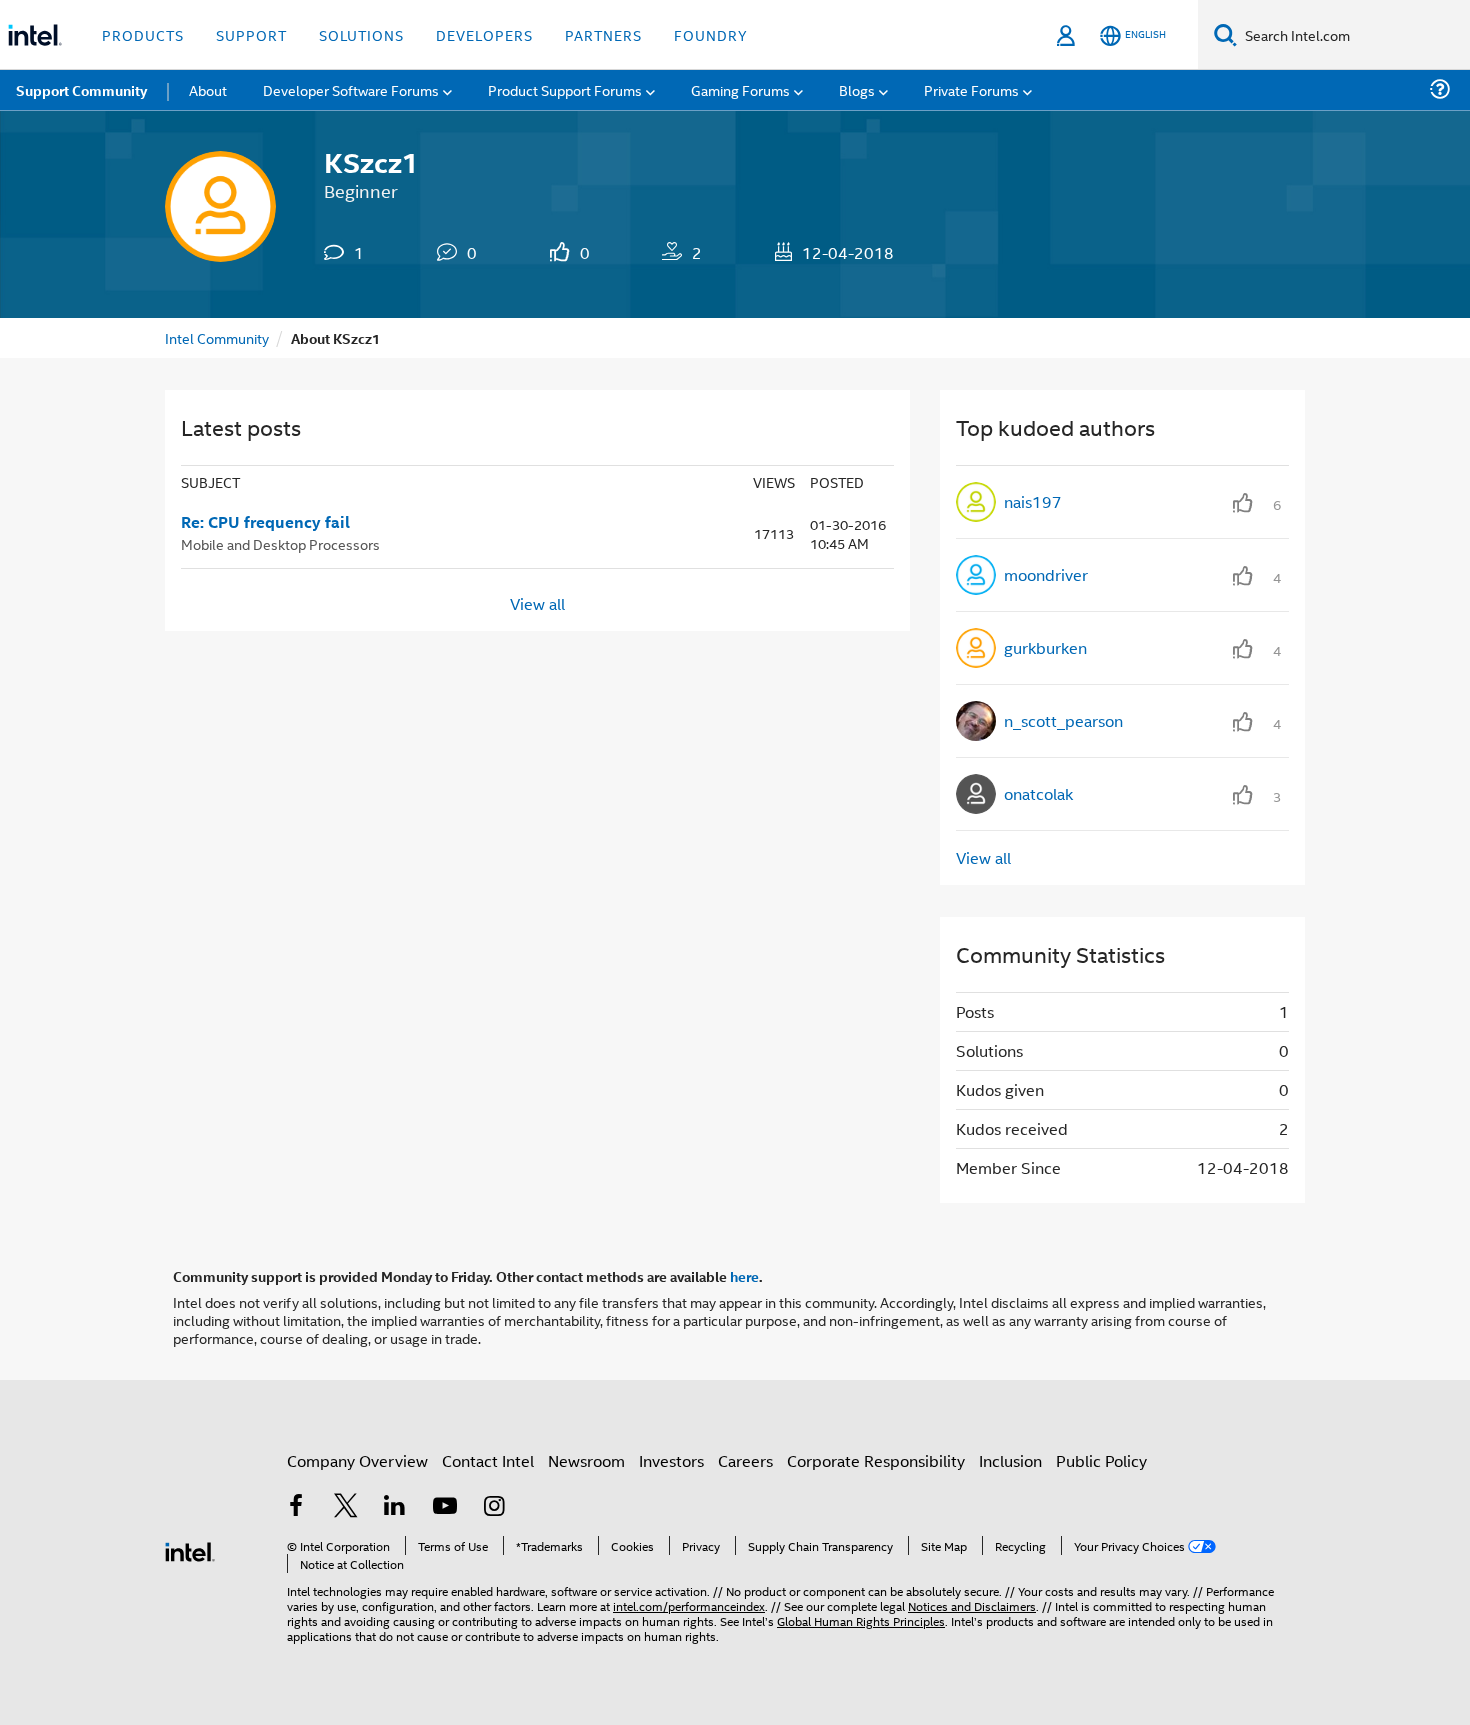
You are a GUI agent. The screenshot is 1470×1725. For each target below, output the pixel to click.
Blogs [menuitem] (857, 89)
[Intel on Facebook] (296, 1507)
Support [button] (251, 34)
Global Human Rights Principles (861, 1620)
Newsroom (586, 1460)
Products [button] (143, 34)
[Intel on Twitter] (346, 1507)
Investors (671, 1460)
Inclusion (1010, 1460)
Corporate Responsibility (876, 1460)
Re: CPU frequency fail (265, 522)
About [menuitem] (208, 89)
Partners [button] (603, 34)
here (744, 1276)
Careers (745, 1460)
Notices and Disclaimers (972, 1605)
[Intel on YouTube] (445, 1507)
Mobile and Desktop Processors (280, 543)
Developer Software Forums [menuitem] (351, 89)
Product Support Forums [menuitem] (565, 89)
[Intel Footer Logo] (190, 1549)
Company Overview (357, 1460)
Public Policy (1101, 1460)
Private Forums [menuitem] (971, 89)
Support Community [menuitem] (81, 90)
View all (537, 603)
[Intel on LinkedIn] (395, 1507)
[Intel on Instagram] (494, 1507)
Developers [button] (484, 34)
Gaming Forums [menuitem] (740, 89)
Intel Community (217, 337)
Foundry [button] (711, 34)
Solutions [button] (361, 34)
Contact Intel (488, 1460)
